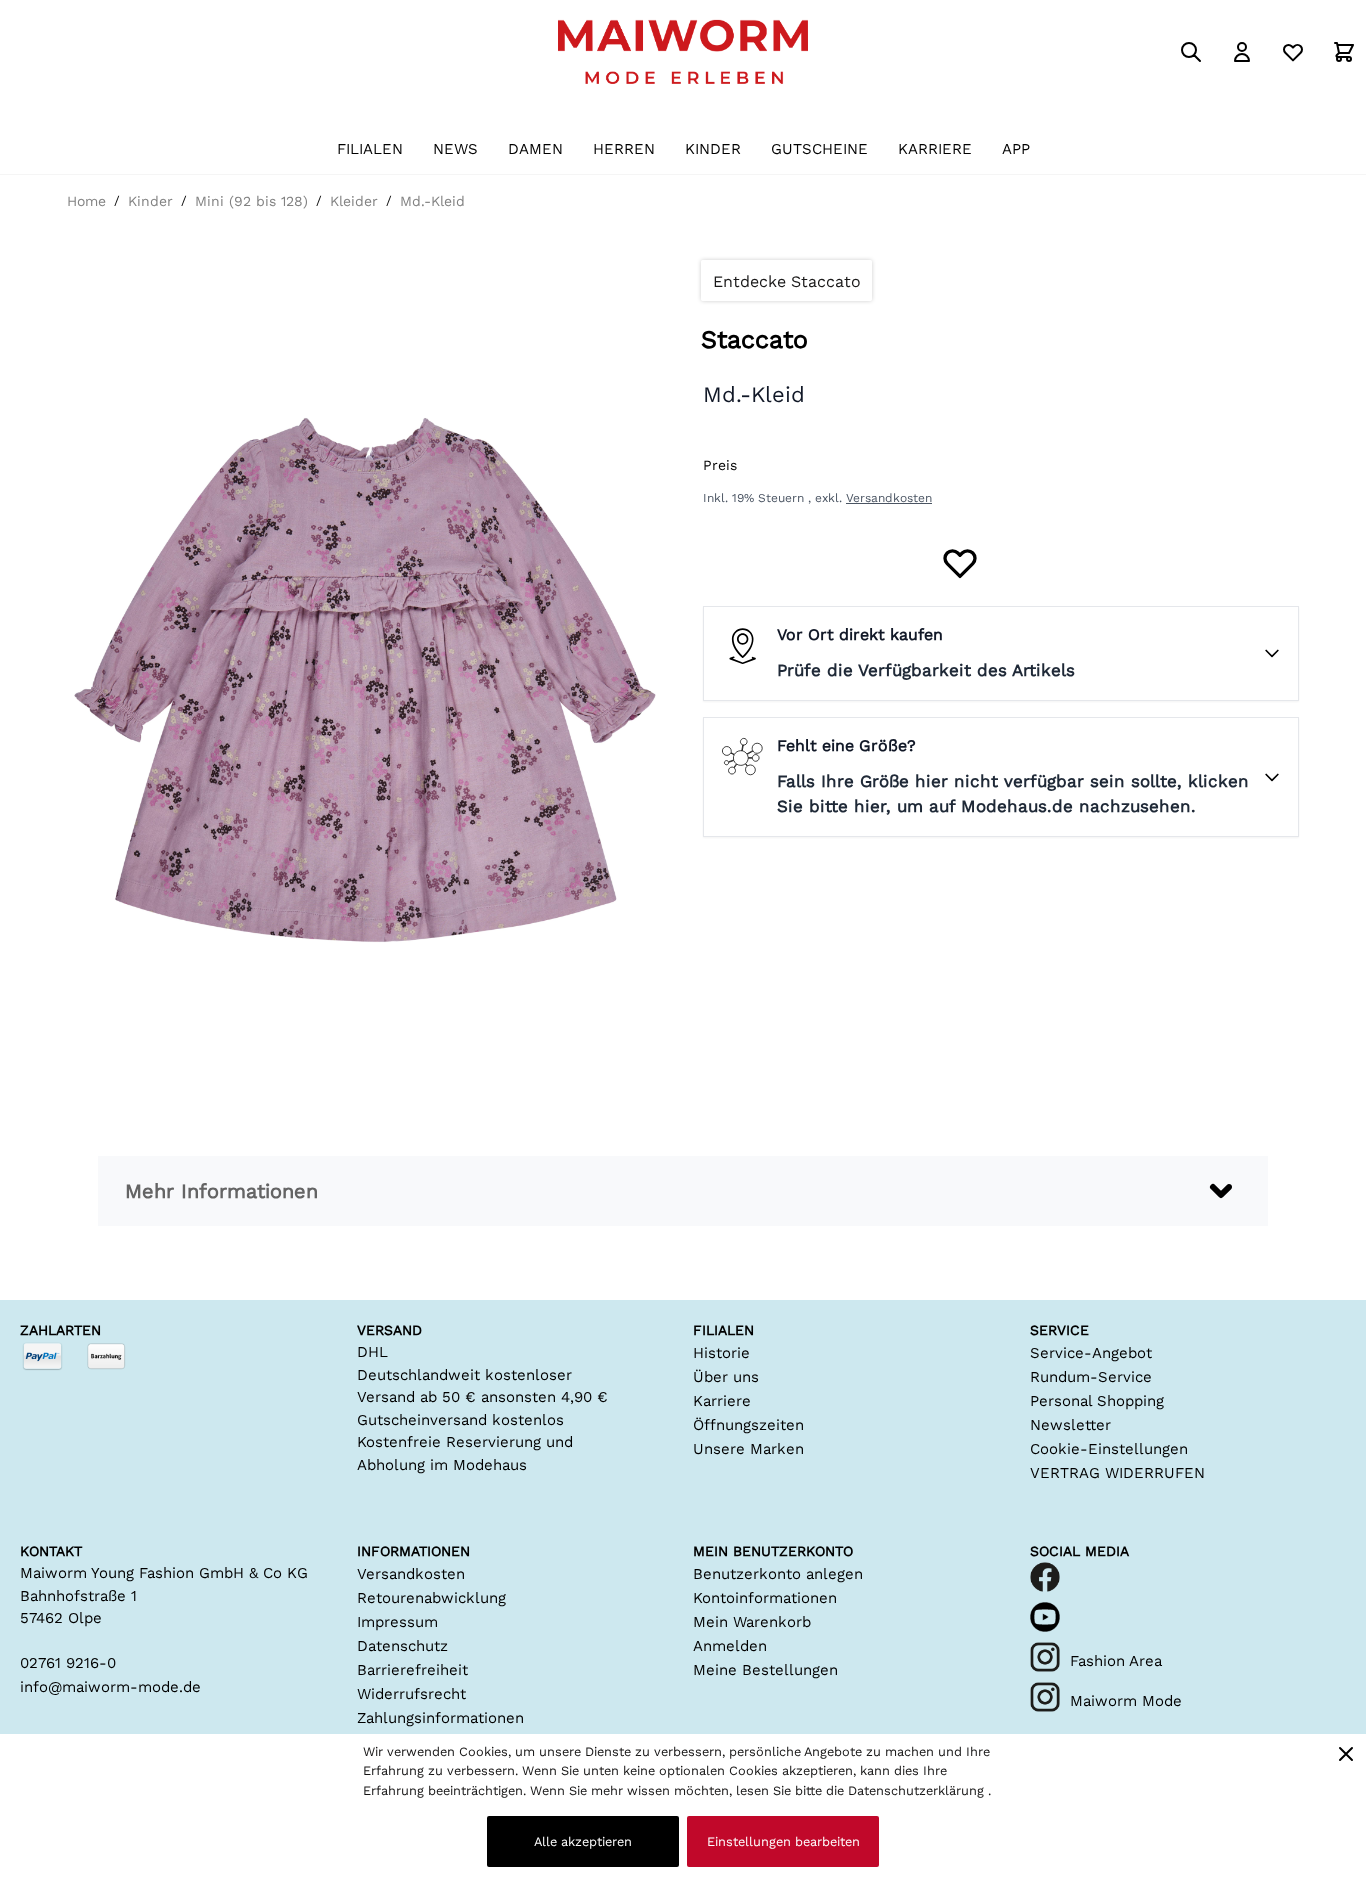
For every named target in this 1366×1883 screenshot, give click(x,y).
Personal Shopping (1097, 1401)
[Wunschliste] (1293, 52)
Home (86, 201)
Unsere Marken (748, 1449)
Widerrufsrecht (411, 1694)
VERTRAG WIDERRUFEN (1117, 1473)
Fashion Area (1116, 1661)
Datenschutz (402, 1646)
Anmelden (730, 1646)
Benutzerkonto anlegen (778, 1574)
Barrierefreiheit (412, 1670)
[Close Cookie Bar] (1346, 1754)
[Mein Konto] (1242, 52)
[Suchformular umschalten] (1191, 52)
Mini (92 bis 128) (251, 201)
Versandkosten (889, 498)
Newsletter (1070, 1425)
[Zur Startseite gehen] (683, 52)
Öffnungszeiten (748, 1425)
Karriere (722, 1401)
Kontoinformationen (765, 1598)
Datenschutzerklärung (918, 1790)
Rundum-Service (1091, 1377)
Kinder (150, 201)
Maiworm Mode (1126, 1701)
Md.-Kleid (432, 201)
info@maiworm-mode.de (110, 1687)
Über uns (726, 1377)
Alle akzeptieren (583, 1841)
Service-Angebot (1091, 1353)
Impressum (397, 1622)
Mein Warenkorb (752, 1622)
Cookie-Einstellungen (1109, 1449)
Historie (721, 1353)
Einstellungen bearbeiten (783, 1841)
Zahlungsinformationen (440, 1718)
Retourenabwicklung (431, 1598)
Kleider (354, 201)
